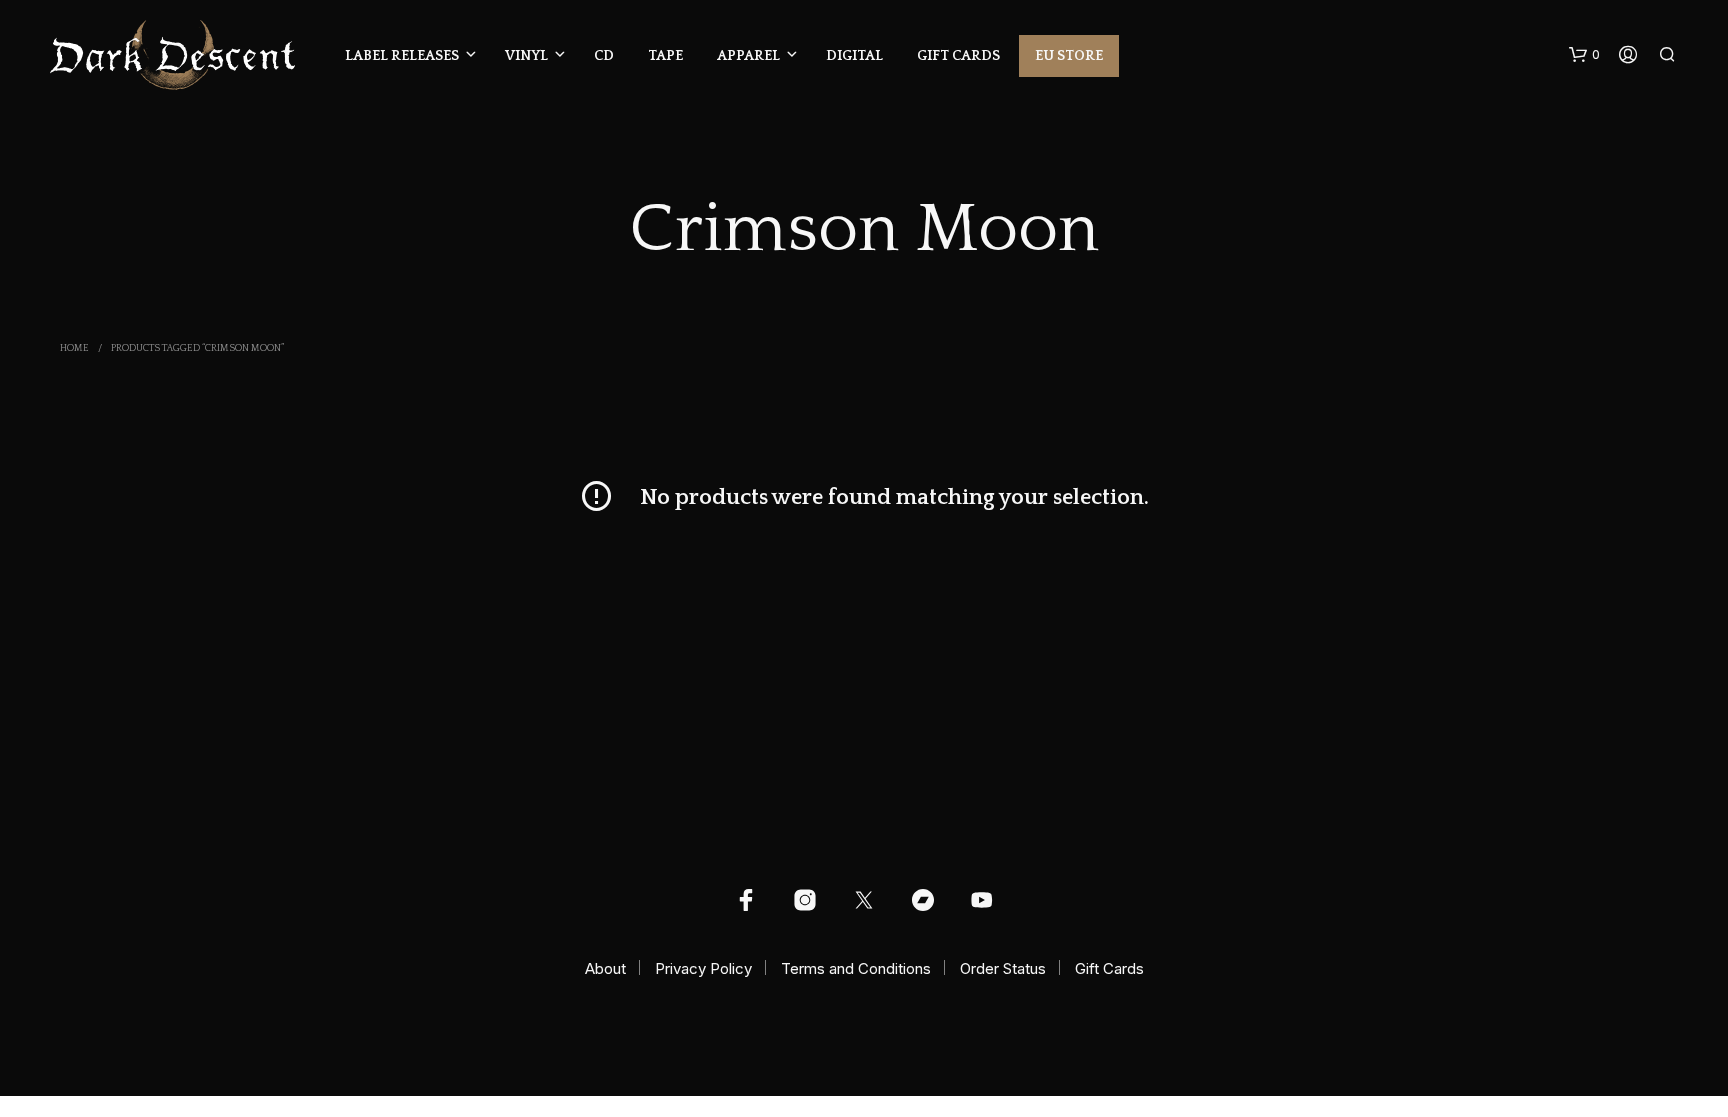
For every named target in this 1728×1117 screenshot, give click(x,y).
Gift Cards (958, 56)
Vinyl (526, 56)
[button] (1584, 55)
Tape (665, 56)
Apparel (748, 56)
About (605, 968)
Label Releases (402, 56)
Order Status (1003, 968)
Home (74, 348)
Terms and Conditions (856, 968)
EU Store (1069, 56)
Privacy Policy (703, 968)
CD (604, 56)
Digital (854, 56)
